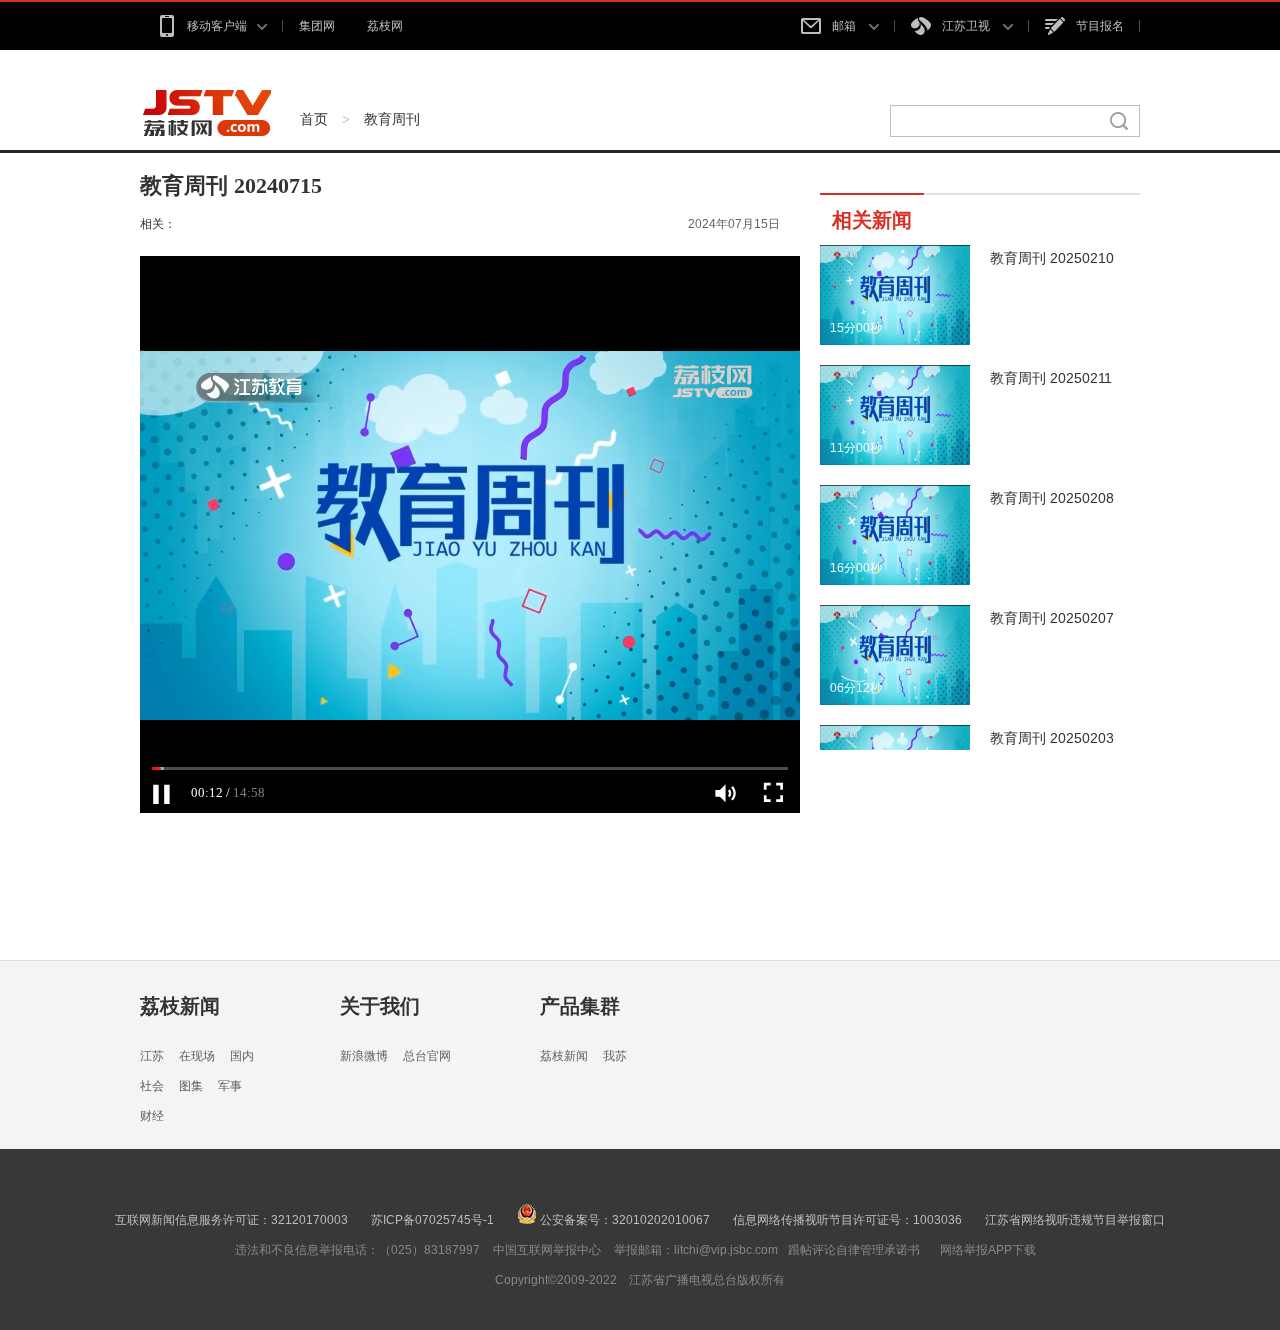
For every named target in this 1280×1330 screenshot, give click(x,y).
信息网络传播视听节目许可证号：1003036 (847, 1220)
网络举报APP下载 (988, 1250)
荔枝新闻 (180, 1006)
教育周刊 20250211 (1051, 378)
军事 (230, 1086)
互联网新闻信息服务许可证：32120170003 (231, 1220)
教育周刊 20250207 (1052, 618)
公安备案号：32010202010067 (623, 1220)
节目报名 (1100, 26)
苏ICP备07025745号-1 (432, 1220)
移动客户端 (217, 26)
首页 (314, 119)
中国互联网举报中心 (547, 1250)
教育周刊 (392, 119)
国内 (242, 1056)
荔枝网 (385, 26)
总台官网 (427, 1056)
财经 (152, 1116)
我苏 (615, 1056)
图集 (191, 1086)
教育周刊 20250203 (1052, 738)
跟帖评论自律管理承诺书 (854, 1250)
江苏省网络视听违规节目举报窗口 (1075, 1220)
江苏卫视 (967, 26)
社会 (152, 1086)
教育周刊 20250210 (1052, 258)
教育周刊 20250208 (1052, 498)
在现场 (197, 1056)
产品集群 (580, 1006)
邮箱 (845, 26)
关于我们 (380, 1006)
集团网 (317, 26)
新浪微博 (364, 1056)
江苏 (152, 1056)
